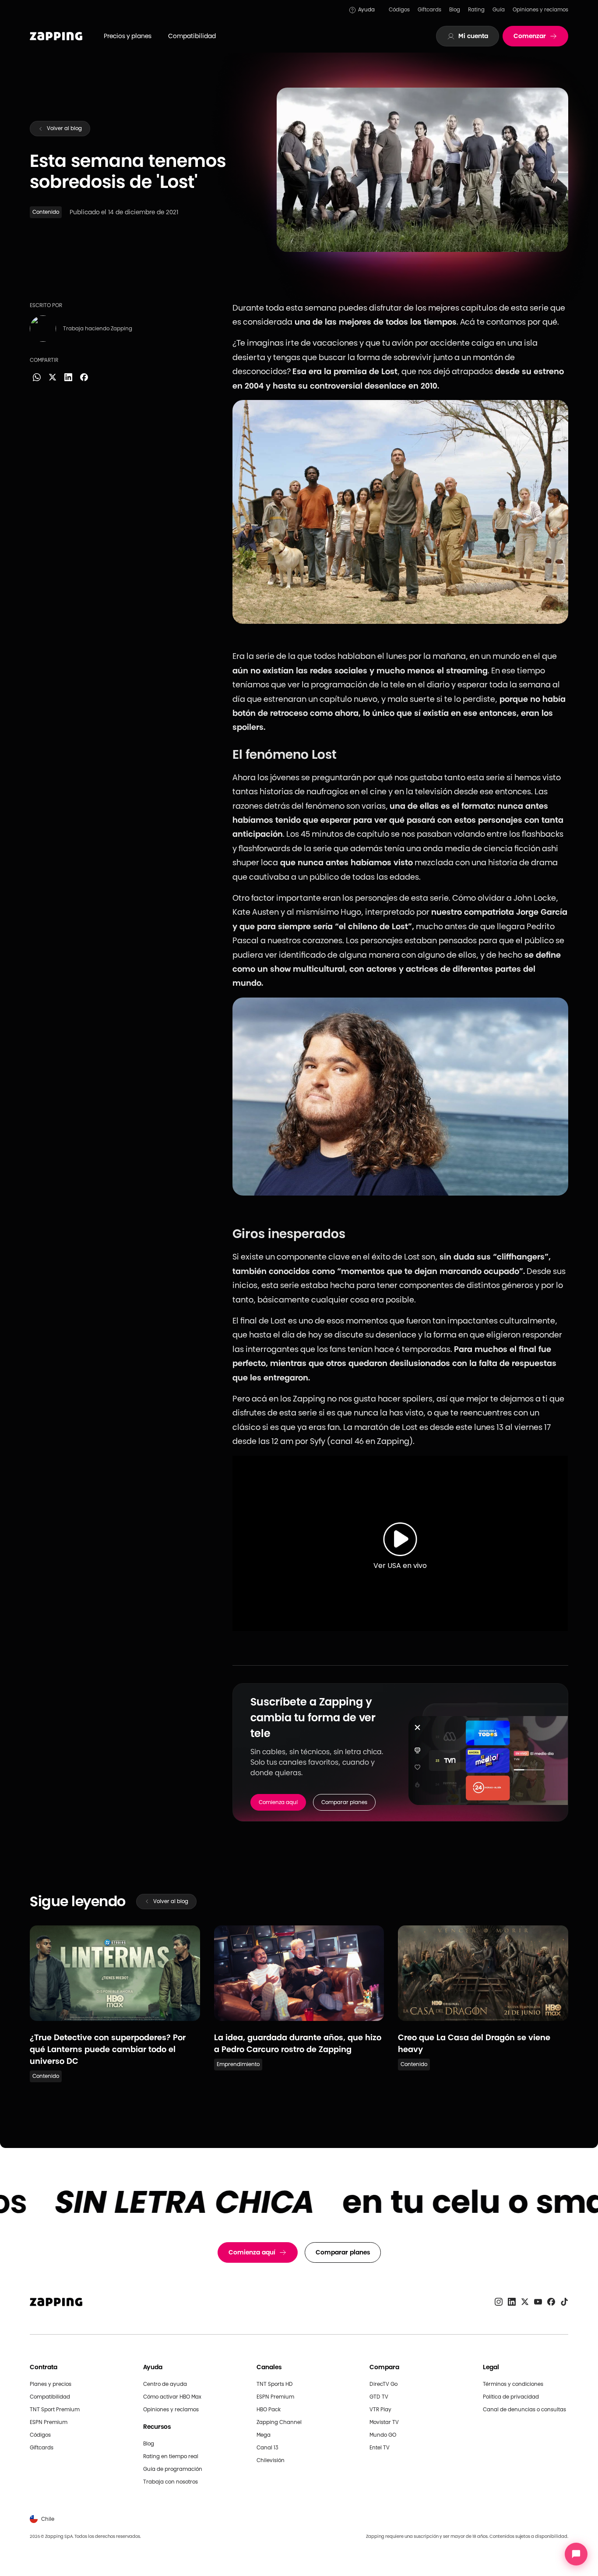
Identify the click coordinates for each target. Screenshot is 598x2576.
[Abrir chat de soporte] (576, 2554)
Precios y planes (128, 36)
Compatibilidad (192, 36)
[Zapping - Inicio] (56, 2302)
